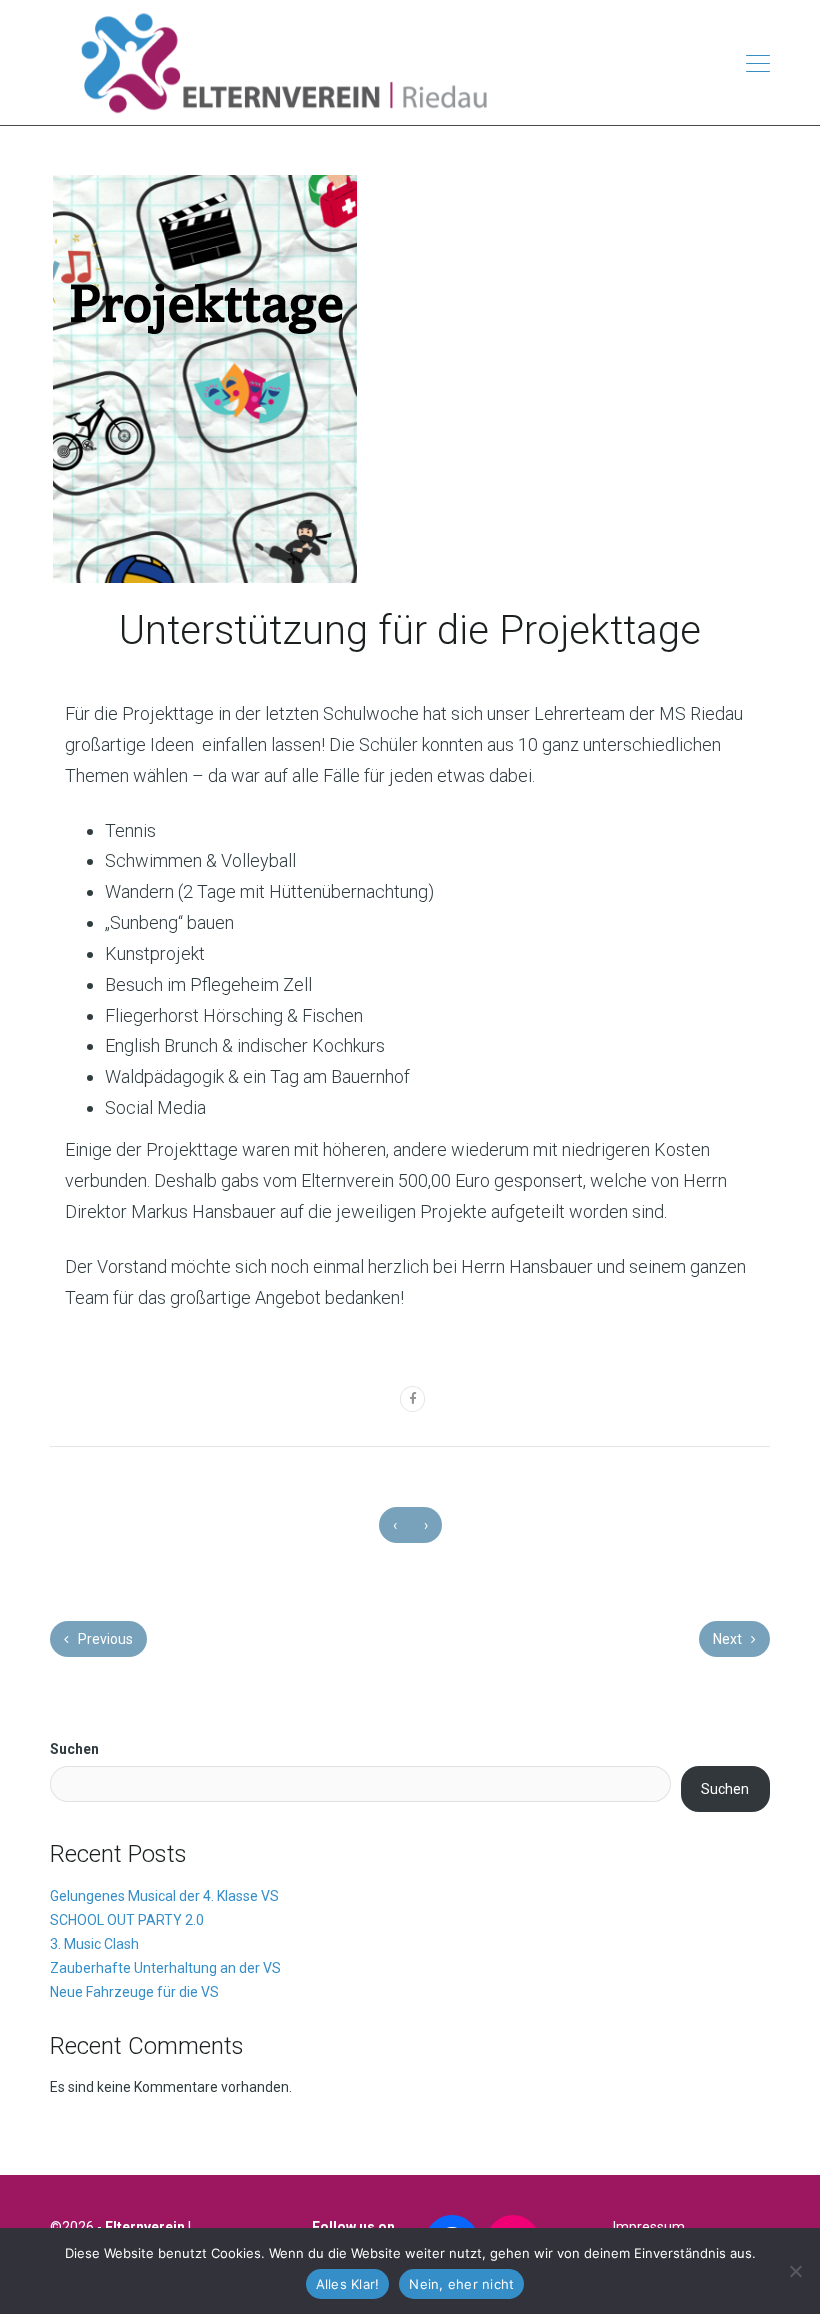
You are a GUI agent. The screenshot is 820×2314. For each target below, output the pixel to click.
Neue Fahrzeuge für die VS (134, 1992)
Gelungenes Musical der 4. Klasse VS (164, 1896)
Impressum (649, 2227)
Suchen (74, 1749)
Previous (104, 1639)
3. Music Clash (94, 1944)
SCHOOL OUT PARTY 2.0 (127, 1920)
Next (729, 1639)
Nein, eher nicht (461, 2284)
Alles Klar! (348, 2284)
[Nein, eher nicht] (795, 2271)
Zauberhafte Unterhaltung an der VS (165, 1968)
